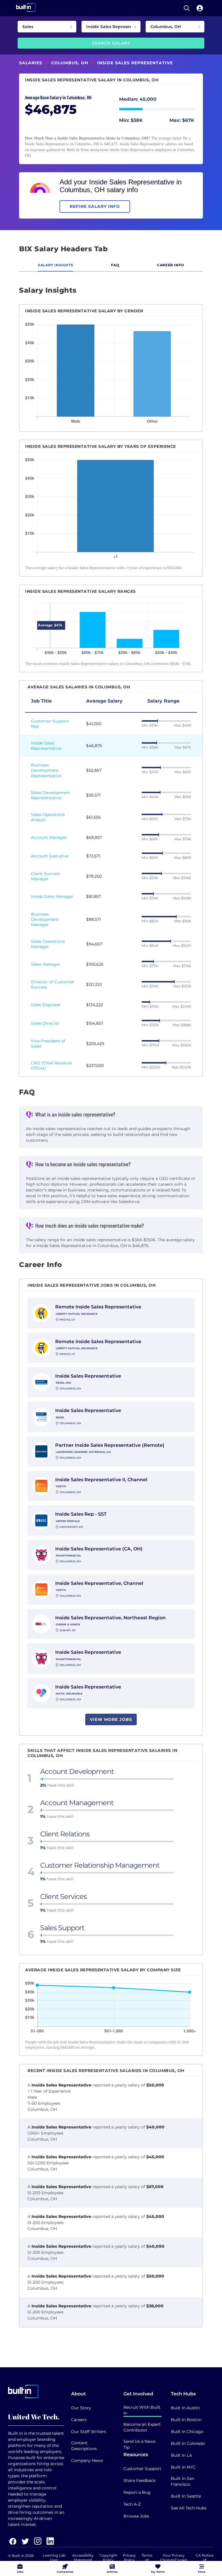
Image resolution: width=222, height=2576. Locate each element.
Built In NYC (183, 2467)
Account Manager (49, 837)
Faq (115, 265)
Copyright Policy (108, 2558)
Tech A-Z (132, 2504)
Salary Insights (55, 265)
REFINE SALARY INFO (95, 206)
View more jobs (111, 1719)
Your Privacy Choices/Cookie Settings (174, 2560)
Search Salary (111, 43)
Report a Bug (137, 2492)
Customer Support (142, 2469)
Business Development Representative (46, 770)
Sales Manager (46, 964)
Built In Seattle (186, 2496)
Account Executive (50, 856)
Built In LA (181, 2455)
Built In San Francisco (183, 2481)
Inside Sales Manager (52, 896)
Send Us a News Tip (139, 2444)
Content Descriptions (84, 2446)
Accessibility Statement (83, 2558)
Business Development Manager (45, 919)
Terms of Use (147, 2560)
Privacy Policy (129, 2558)
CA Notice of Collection (205, 2560)
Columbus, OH (70, 63)
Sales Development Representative (51, 795)
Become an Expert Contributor (142, 2427)
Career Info (171, 265)
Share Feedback (139, 2480)
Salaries (31, 63)
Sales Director (45, 1023)
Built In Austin (185, 2408)
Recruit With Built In (142, 2410)
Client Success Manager (46, 876)
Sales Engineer (46, 1005)
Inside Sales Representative (46, 746)
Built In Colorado (188, 2443)
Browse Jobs (136, 2516)
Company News (87, 2461)
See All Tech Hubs (189, 2508)
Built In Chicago (187, 2432)
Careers (79, 2420)
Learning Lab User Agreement (54, 2560)
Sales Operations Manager (48, 944)
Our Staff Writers (89, 2432)
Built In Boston (186, 2420)
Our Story (81, 2408)
